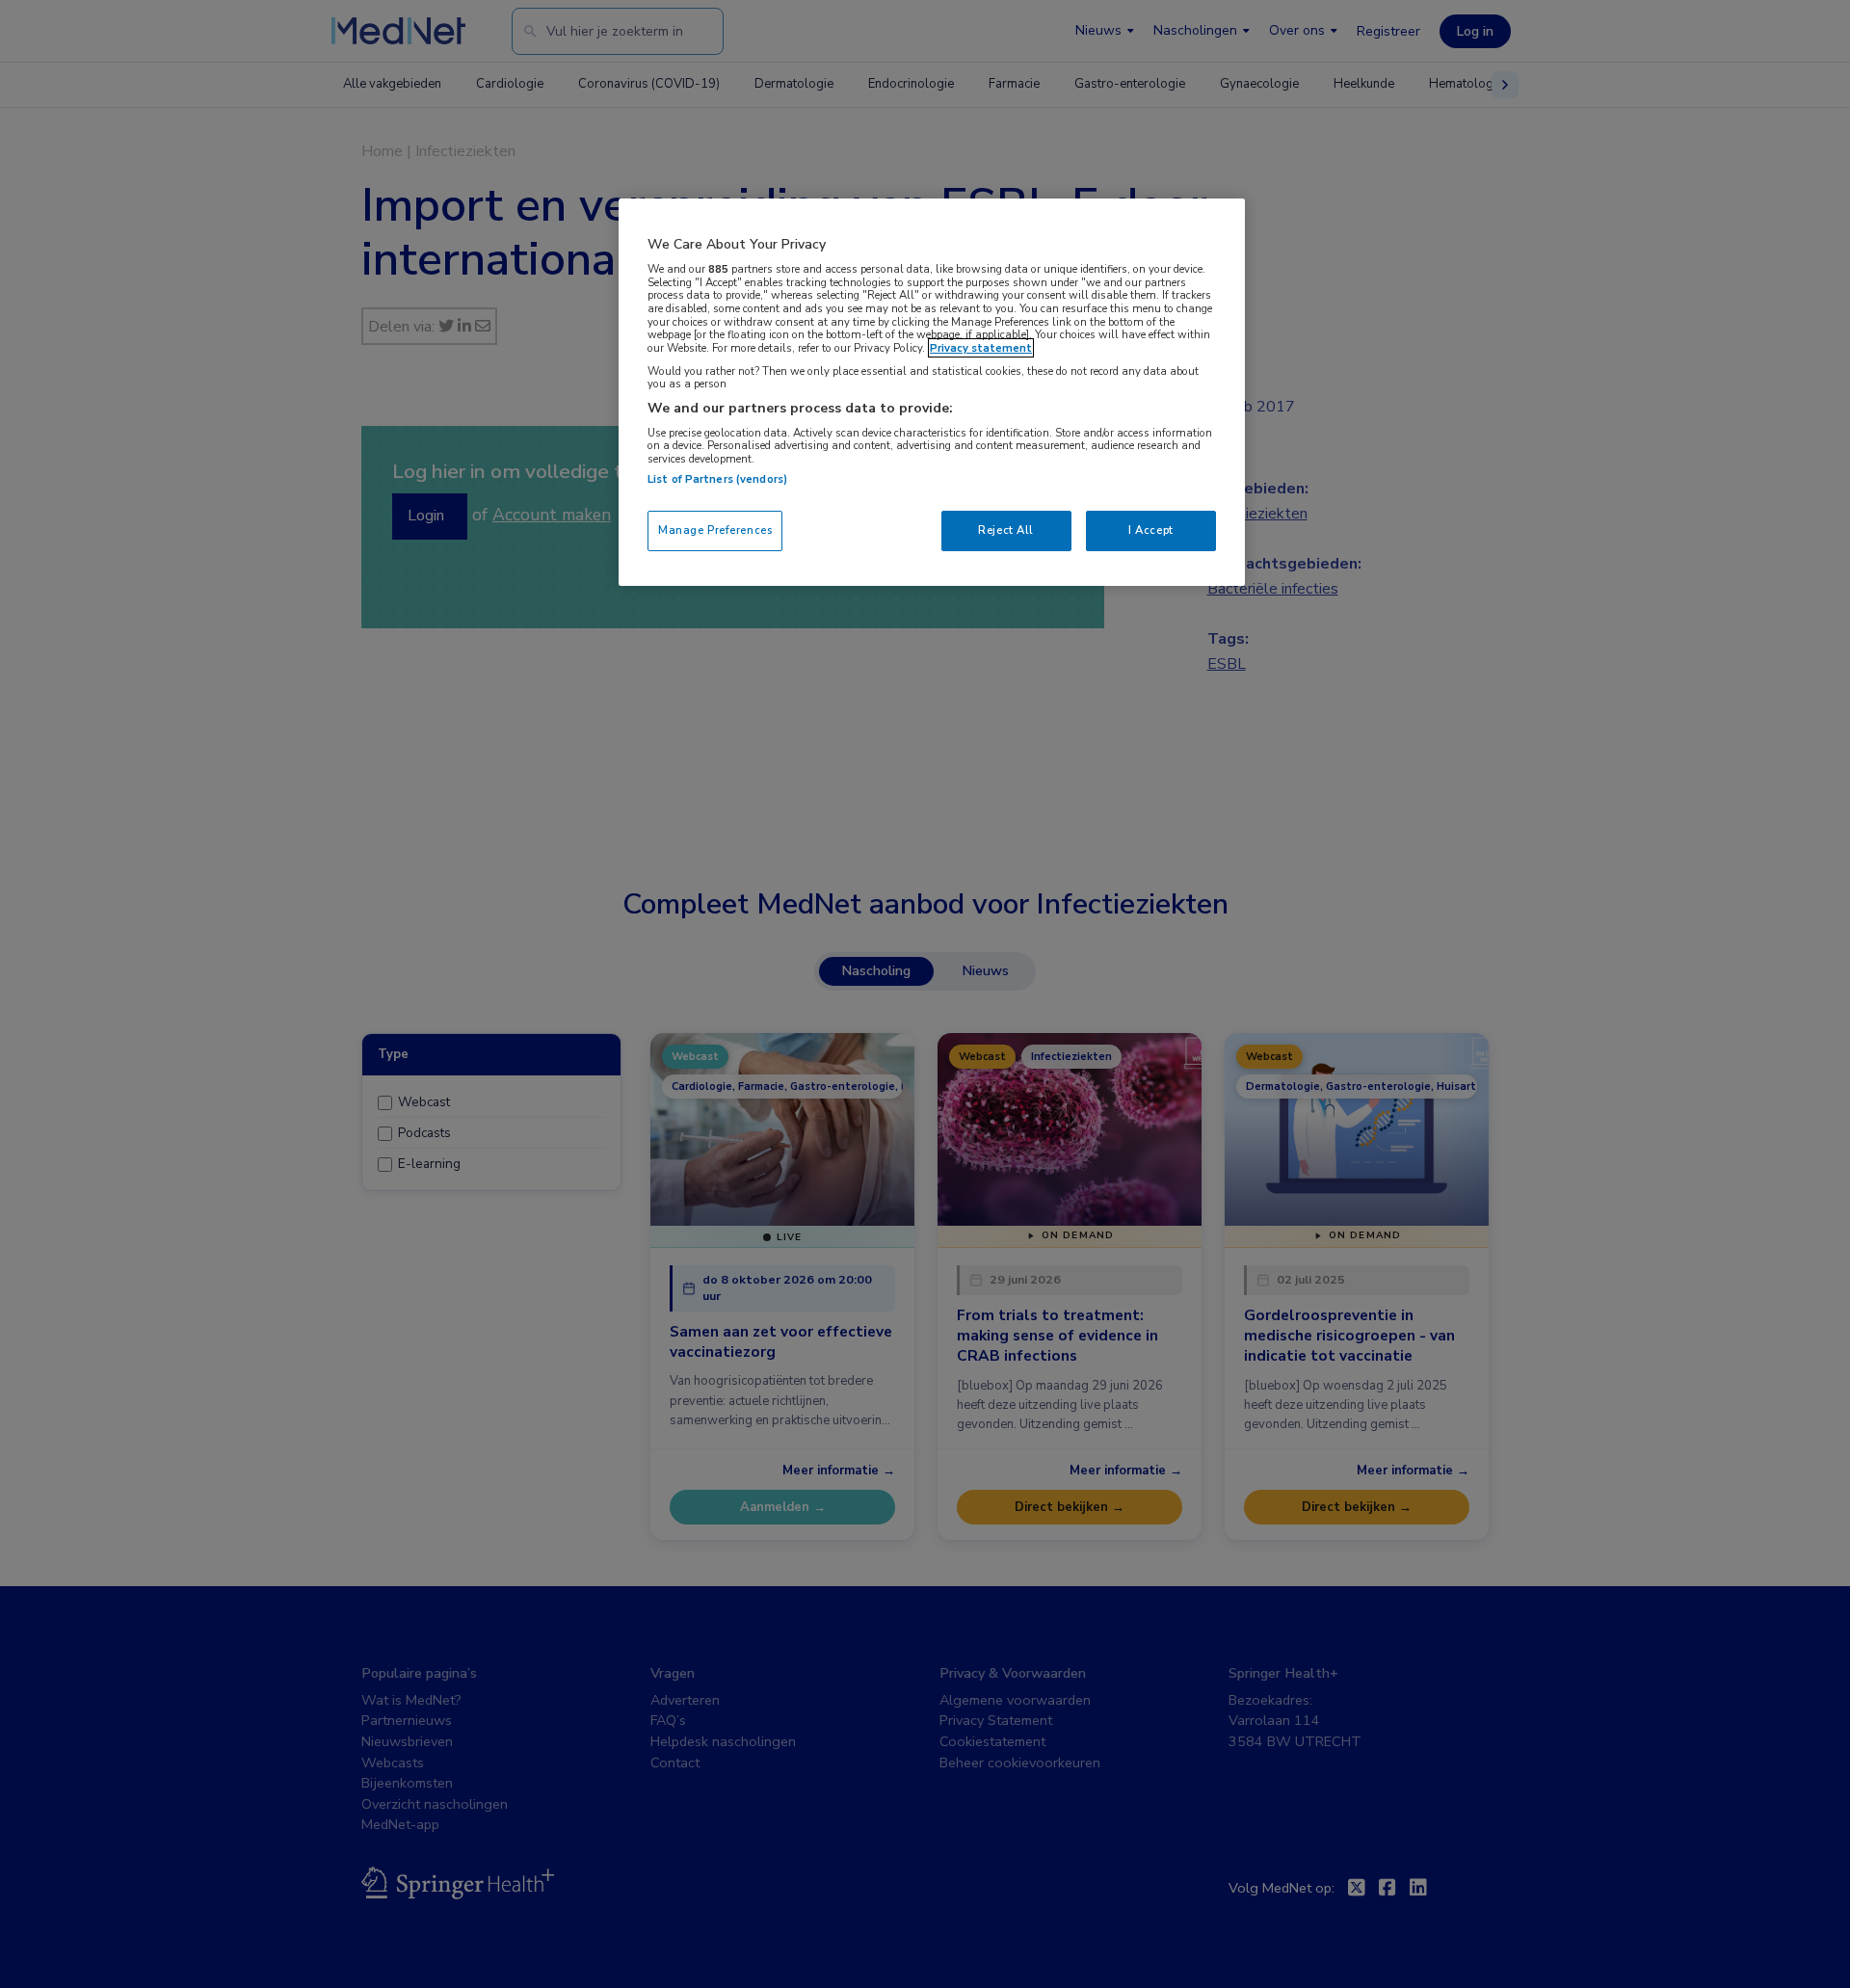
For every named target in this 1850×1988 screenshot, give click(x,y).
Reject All (1006, 530)
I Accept (1151, 530)
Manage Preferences (715, 530)
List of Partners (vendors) (717, 479)
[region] (932, 392)
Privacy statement (981, 348)
